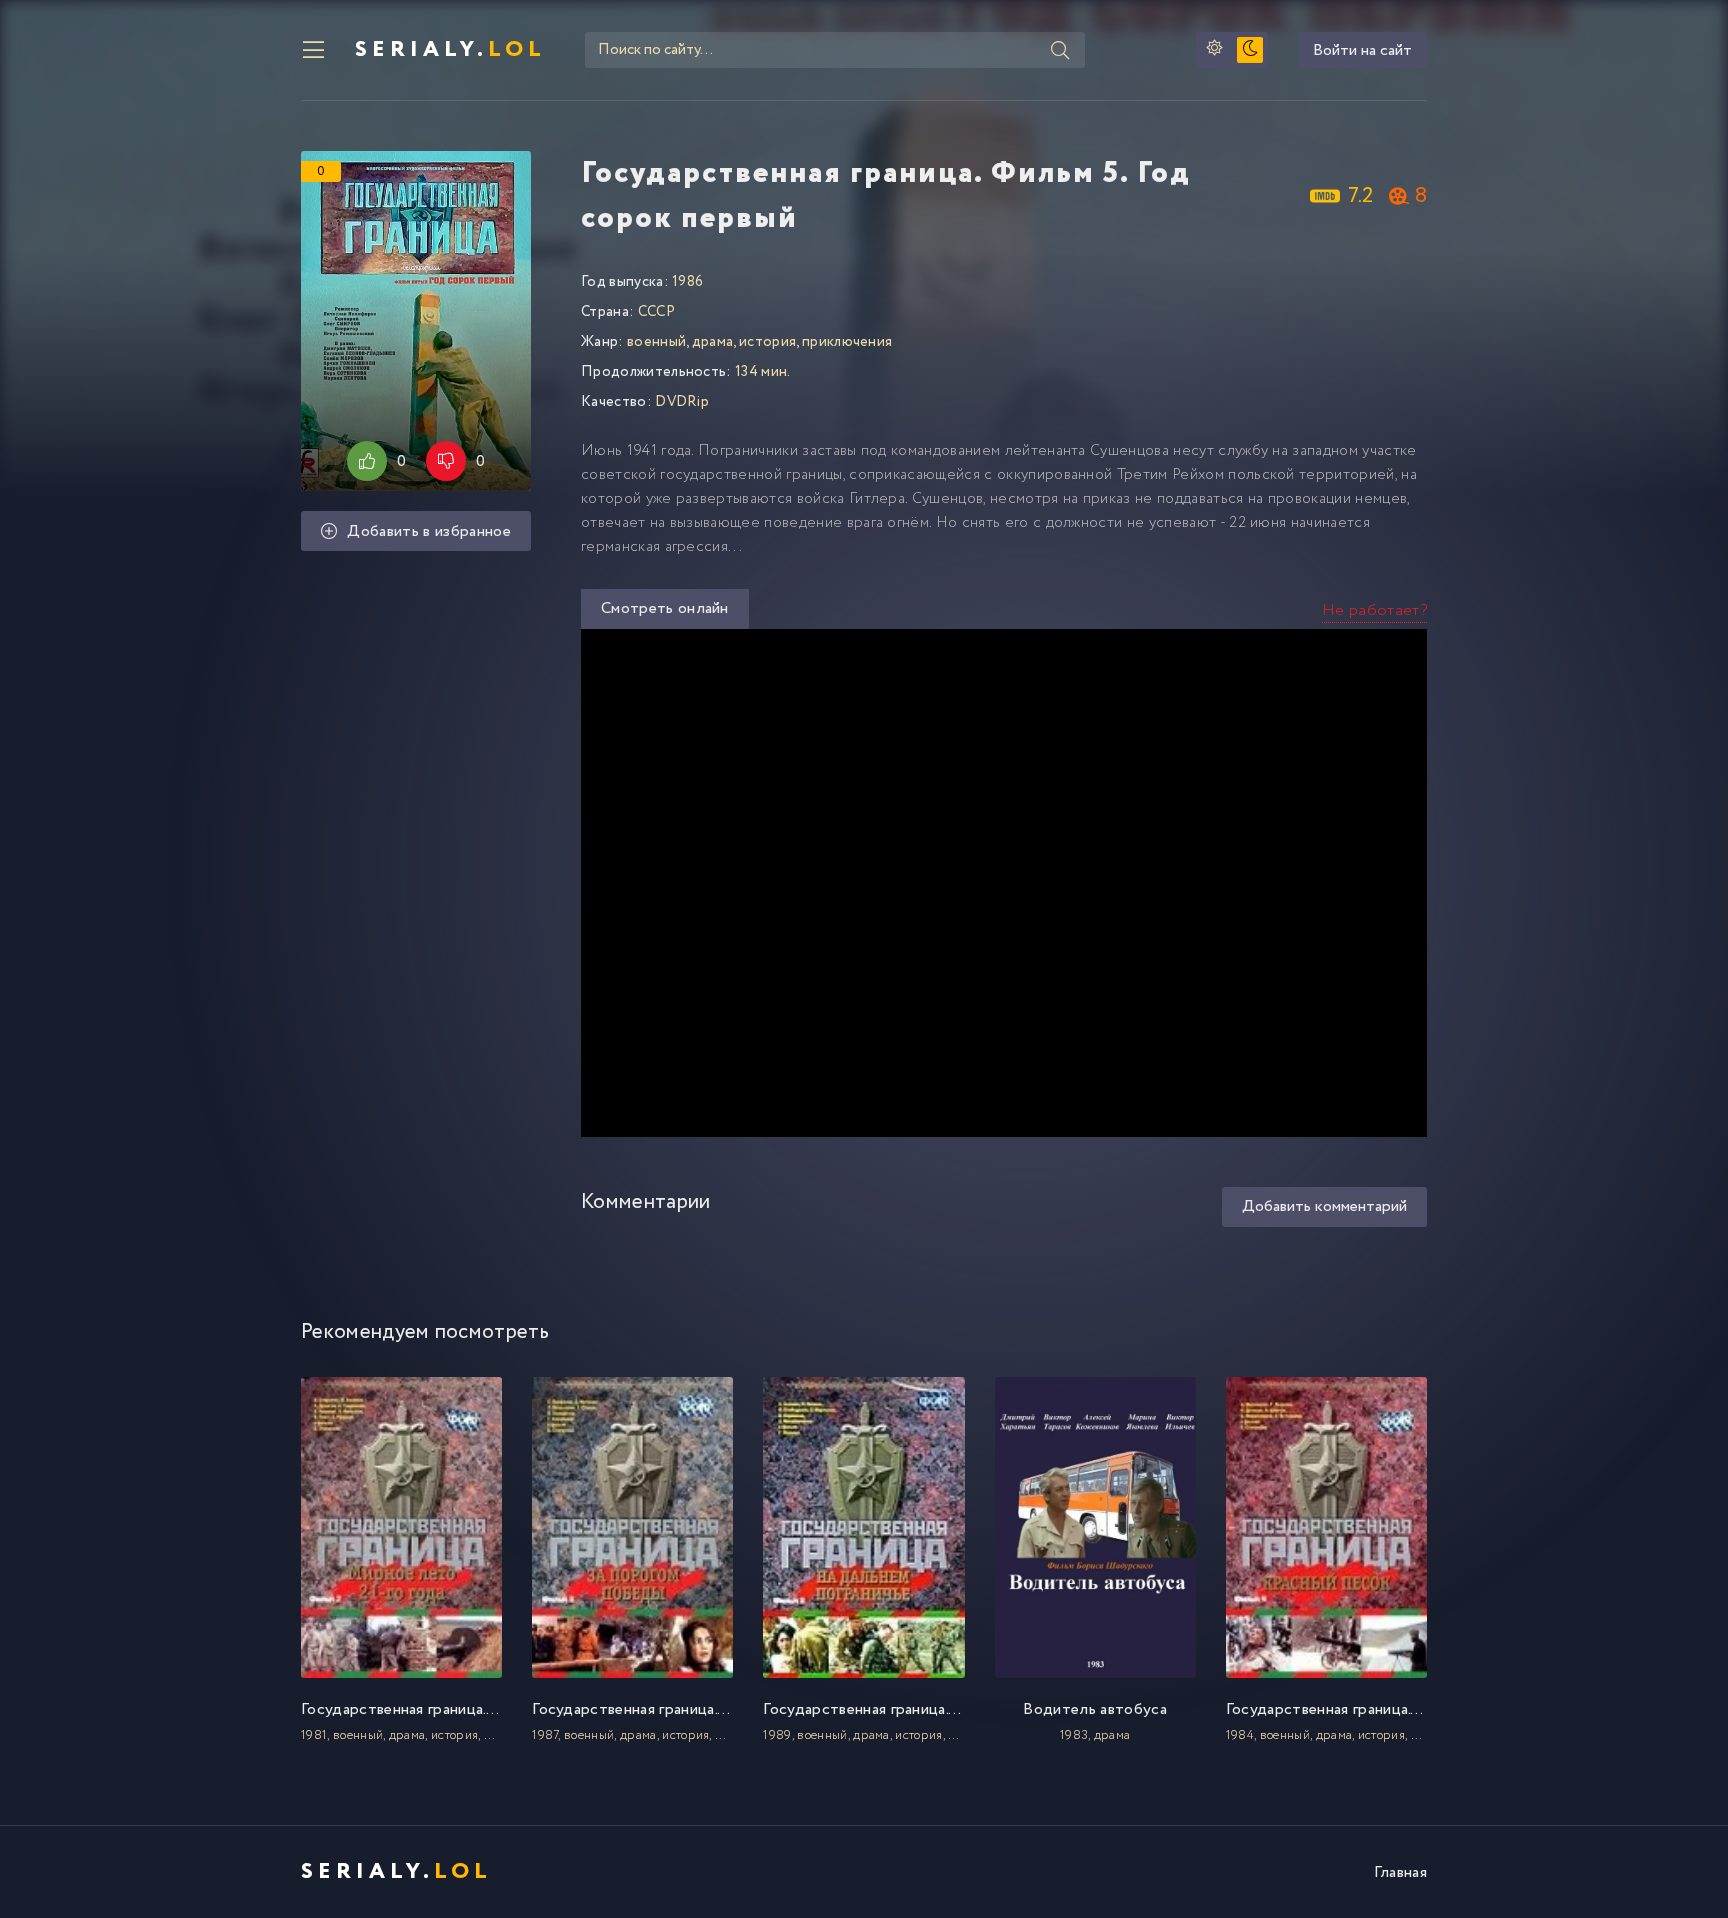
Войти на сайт (1362, 50)
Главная (1400, 1872)
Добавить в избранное (428, 531)
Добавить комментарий (1324, 1206)
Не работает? (1374, 610)
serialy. (450, 50)
